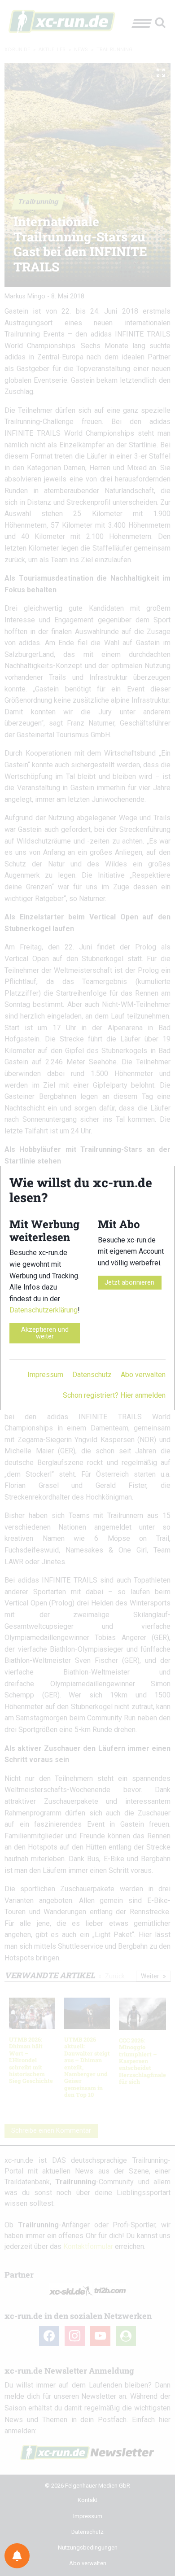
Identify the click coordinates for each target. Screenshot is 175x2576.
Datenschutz (92, 1375)
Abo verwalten (143, 1375)
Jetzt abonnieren (129, 1283)
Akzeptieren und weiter (45, 1333)
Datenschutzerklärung (44, 1310)
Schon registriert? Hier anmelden (114, 1395)
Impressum (45, 1375)
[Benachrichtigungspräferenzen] (17, 2556)
